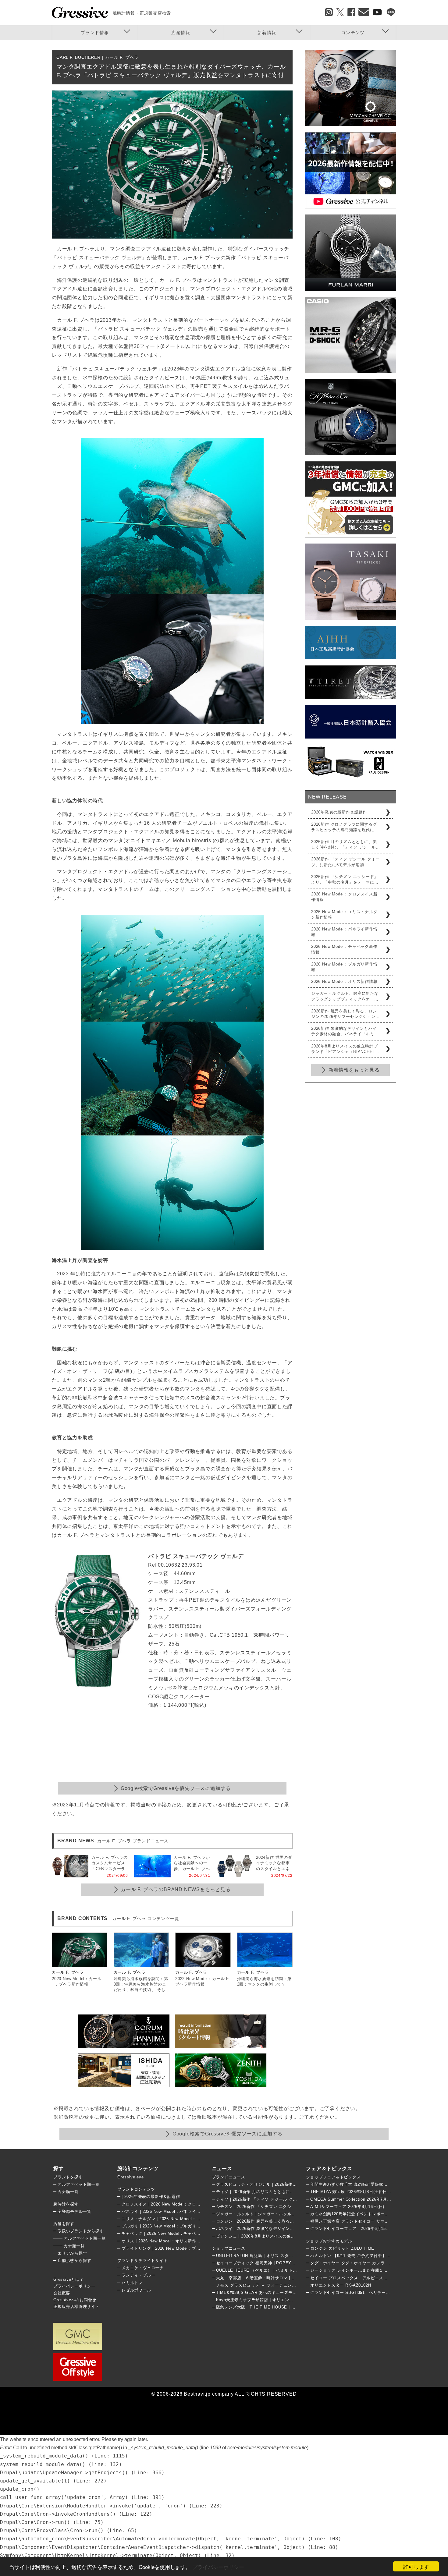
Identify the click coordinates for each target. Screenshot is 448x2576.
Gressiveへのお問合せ (75, 2300)
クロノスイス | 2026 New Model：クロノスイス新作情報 (176, 2204)
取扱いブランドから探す (81, 2231)
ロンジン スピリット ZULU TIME (342, 2248)
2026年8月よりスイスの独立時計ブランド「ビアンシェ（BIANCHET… (345, 1049)
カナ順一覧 (68, 2192)
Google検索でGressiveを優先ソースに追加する (176, 1788)
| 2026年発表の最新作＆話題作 (151, 2197)
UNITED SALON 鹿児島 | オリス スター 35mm (261, 2256)
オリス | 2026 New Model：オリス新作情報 (163, 2241)
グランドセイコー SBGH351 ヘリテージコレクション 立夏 (369, 2293)
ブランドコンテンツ (136, 2189)
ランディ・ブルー (138, 2275)
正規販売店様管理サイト (76, 2307)
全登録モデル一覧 (74, 2211)
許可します (416, 2566)
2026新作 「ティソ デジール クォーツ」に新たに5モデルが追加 (345, 862)
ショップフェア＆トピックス (333, 2177)
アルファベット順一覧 (79, 2184)
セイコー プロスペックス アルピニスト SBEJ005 (360, 2278)
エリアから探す (72, 2253)
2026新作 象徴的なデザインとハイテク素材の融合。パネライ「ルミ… (345, 1031)
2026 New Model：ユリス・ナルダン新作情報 (344, 914)
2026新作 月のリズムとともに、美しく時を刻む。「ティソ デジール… (346, 844)
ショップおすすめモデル (329, 2241)
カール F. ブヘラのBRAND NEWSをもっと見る (176, 1889)
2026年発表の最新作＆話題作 (339, 812)
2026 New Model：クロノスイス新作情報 (344, 897)
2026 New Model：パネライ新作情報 (344, 932)
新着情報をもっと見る (354, 1070)
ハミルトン (132, 2283)
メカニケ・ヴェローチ (143, 2268)
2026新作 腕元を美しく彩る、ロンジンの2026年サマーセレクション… (345, 1014)
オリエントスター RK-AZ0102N (341, 2285)
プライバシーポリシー (218, 2567)
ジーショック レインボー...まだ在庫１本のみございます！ (366, 2270)
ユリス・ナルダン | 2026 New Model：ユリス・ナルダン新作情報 (184, 2219)
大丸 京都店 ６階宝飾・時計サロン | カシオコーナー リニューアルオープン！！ (296, 2278)
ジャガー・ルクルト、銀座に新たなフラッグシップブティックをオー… (345, 996)
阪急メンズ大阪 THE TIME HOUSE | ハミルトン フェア (271, 2307)
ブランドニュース (229, 2177)
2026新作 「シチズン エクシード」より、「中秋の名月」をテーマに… (345, 879)
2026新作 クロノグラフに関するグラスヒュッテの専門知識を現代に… (345, 827)
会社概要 (62, 2293)
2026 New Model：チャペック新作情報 (344, 949)
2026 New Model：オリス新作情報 (344, 982)
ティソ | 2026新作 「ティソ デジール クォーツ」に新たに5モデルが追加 (285, 2199)
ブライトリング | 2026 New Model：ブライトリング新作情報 (180, 2248)
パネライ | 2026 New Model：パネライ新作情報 (167, 2211)
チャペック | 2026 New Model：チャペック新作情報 (172, 2233)
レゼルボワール (136, 2290)
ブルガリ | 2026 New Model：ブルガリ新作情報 (167, 2226)
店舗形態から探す (74, 2261)
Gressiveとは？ (69, 2279)
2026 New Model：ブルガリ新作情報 (344, 967)
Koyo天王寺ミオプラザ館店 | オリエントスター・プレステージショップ (284, 2300)
